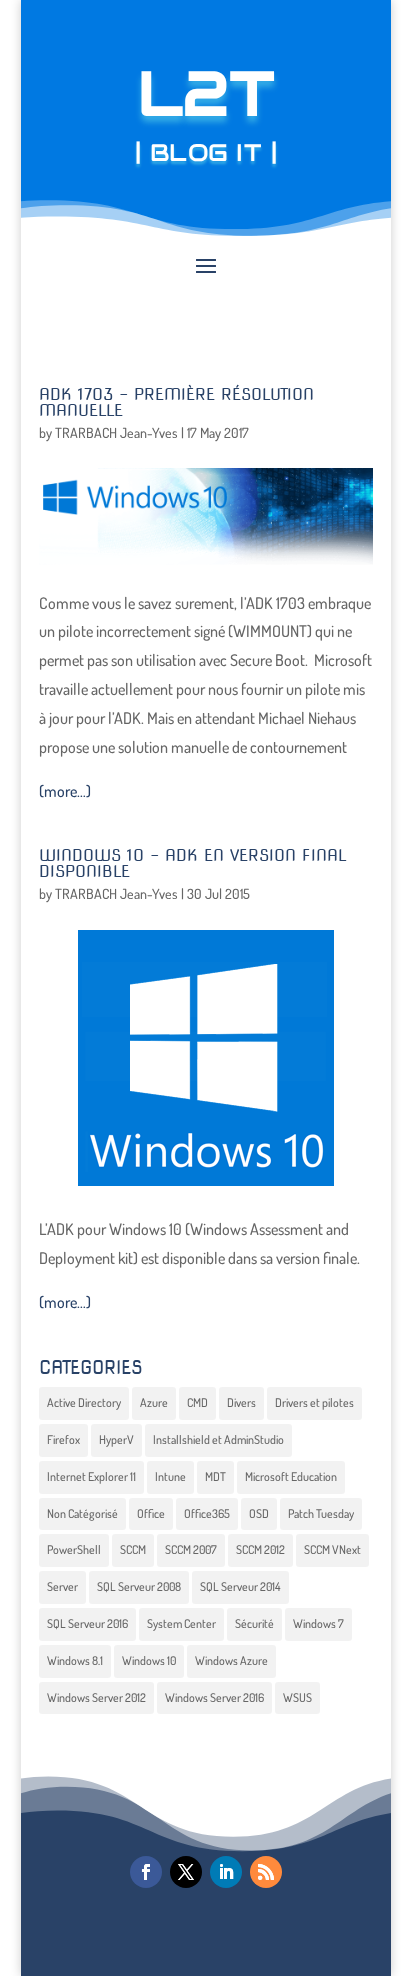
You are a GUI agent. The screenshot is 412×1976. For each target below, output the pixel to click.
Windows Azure (231, 1660)
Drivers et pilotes (314, 1402)
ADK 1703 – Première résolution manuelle (176, 402)
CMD (197, 1402)
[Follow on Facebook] (146, 1872)
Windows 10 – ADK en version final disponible (193, 863)
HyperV (116, 1439)
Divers (241, 1402)
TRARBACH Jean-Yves (116, 432)
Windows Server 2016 (214, 1697)
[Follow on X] (186, 1872)
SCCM (133, 1549)
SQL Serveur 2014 (240, 1586)
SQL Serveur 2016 (87, 1623)
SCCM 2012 (260, 1549)
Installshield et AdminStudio (218, 1439)
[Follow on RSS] (266, 1872)
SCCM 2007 (191, 1549)
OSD (259, 1513)
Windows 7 (318, 1623)
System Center (181, 1623)
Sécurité (254, 1623)
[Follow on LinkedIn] (226, 1872)
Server (62, 1586)
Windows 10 (149, 1660)
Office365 (207, 1513)
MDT (215, 1476)
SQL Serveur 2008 (139, 1586)
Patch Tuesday (321, 1513)
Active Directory (84, 1402)
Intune (170, 1476)
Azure (154, 1402)
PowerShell (74, 1549)
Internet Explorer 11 (91, 1476)
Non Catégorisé (82, 1513)
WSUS (297, 1697)
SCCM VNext (332, 1549)
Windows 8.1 (75, 1660)
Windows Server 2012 (96, 1697)
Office (151, 1513)
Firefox (63, 1439)
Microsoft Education (291, 1476)
